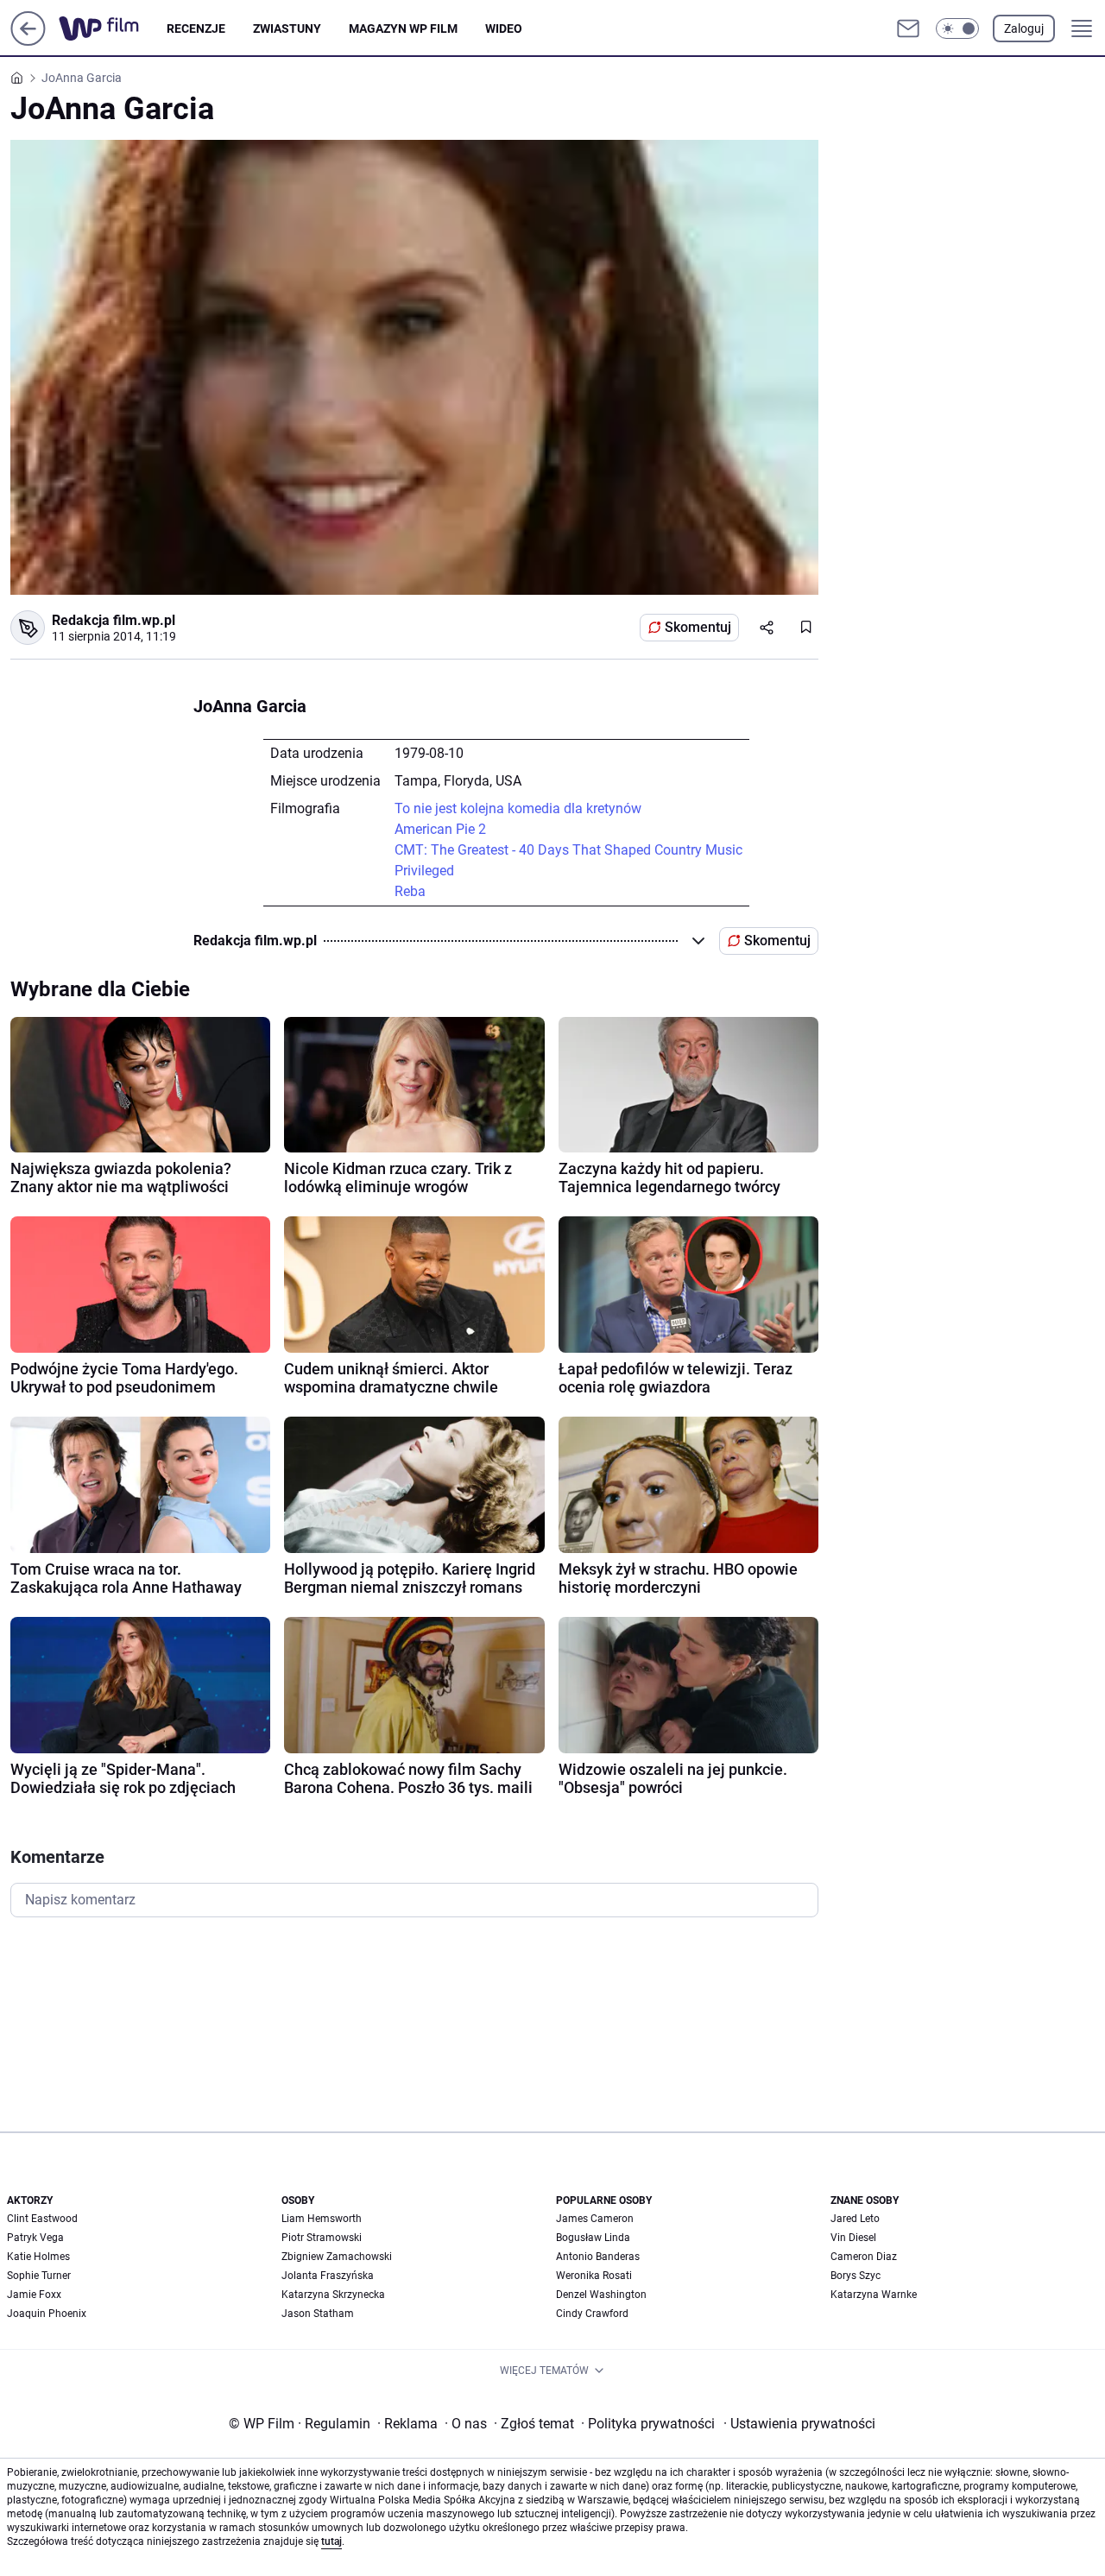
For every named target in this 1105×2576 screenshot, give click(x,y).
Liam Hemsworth (322, 2219)
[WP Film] (113, 28)
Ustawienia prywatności (799, 2424)
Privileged (424, 871)
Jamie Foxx (34, 2295)
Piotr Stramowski (322, 2238)
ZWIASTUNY (287, 28)
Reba (410, 891)
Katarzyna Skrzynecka (333, 2295)
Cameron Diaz (864, 2257)
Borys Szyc (856, 2276)
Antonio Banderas (598, 2257)
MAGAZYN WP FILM (403, 28)
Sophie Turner (39, 2276)
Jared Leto (855, 2219)
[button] (957, 28)
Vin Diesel (853, 2238)
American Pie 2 (440, 829)
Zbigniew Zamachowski (337, 2257)
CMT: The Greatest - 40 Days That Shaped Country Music (568, 850)
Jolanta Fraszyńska (328, 2276)
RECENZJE (196, 28)
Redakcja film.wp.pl (114, 620)
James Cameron (595, 2219)
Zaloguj (1024, 28)
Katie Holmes (38, 2257)
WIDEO (504, 28)
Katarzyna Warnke (874, 2295)
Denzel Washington (601, 2295)
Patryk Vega (35, 2238)
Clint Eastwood (42, 2219)
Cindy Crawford (592, 2314)
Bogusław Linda (593, 2238)
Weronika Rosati (594, 2276)
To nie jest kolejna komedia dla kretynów (518, 808)
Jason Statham (318, 2314)
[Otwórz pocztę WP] (908, 28)
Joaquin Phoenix (47, 2314)
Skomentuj (698, 627)
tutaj (331, 2541)
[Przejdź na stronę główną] (28, 41)
